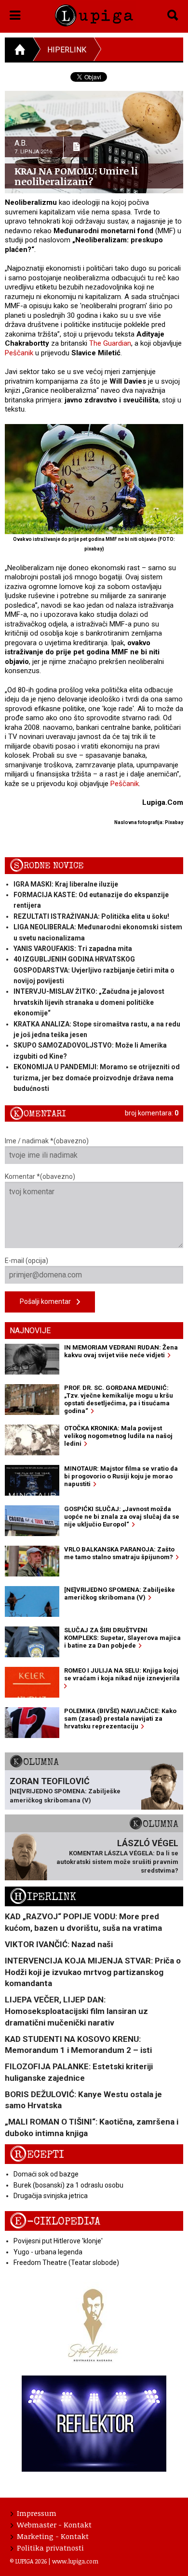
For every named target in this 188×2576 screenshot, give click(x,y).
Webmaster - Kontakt (54, 2525)
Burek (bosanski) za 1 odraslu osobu (68, 2185)
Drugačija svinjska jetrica (51, 2196)
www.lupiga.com (75, 2561)
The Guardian (110, 343)
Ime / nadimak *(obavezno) (47, 1141)
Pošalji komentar (48, 1301)
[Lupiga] (94, 14)
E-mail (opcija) (27, 1261)
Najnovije (30, 1331)
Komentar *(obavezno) (40, 1176)
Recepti (37, 2155)
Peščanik (19, 353)
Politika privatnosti (50, 2548)
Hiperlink (67, 50)
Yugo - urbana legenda (48, 2252)
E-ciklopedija (55, 2221)
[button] (15, 13)
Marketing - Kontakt (53, 2536)
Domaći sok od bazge (46, 2174)
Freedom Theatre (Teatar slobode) (66, 2263)
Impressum (37, 2513)
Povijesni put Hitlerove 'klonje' (58, 2241)
